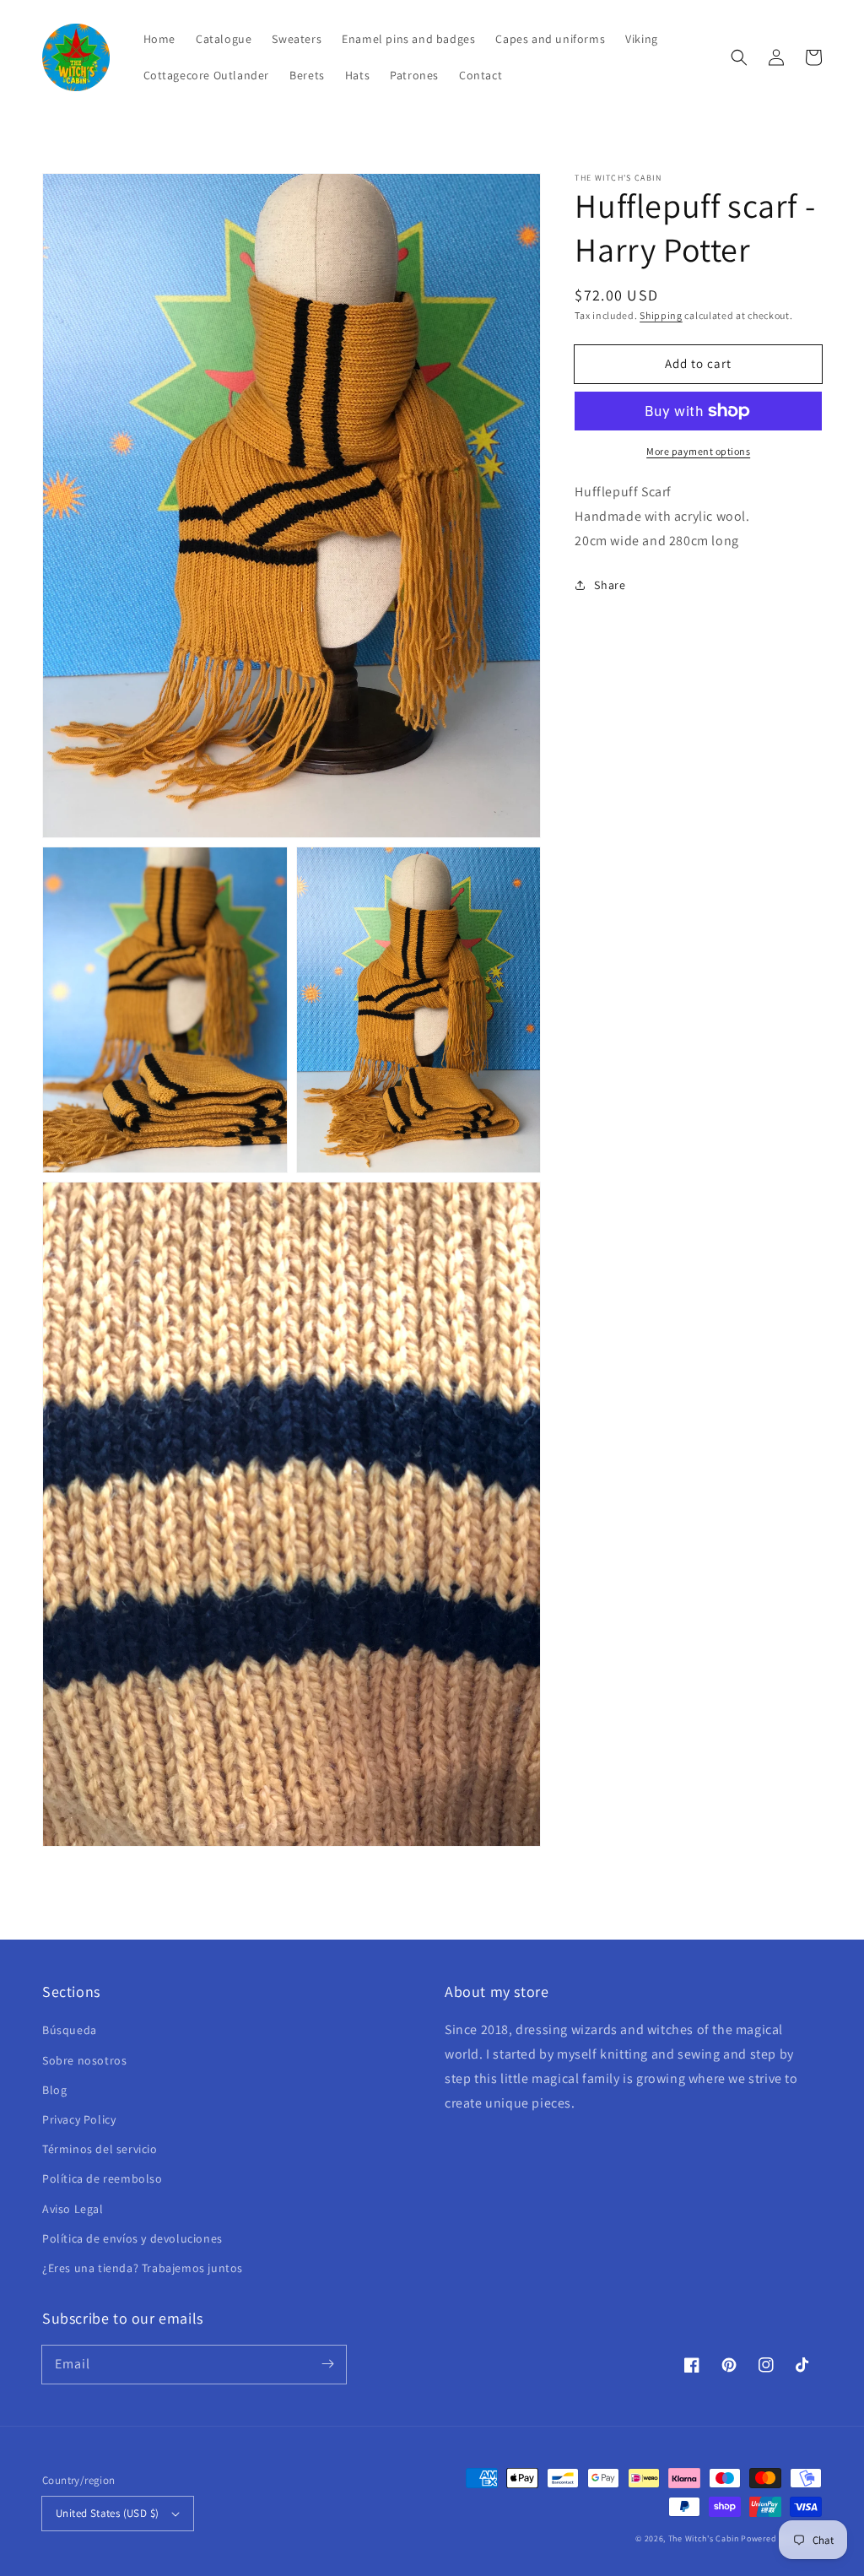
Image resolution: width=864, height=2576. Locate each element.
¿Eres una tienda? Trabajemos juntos (143, 2268)
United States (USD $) (107, 2513)
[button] (739, 57)
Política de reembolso (103, 2178)
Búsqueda (70, 2030)
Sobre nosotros (84, 2060)
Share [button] (610, 585)
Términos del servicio (100, 2149)
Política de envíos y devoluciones (132, 2238)
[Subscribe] (327, 2364)
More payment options (698, 451)
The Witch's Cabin (704, 2538)
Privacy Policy (79, 2119)
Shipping (661, 315)
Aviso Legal (73, 2209)
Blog (54, 2090)
